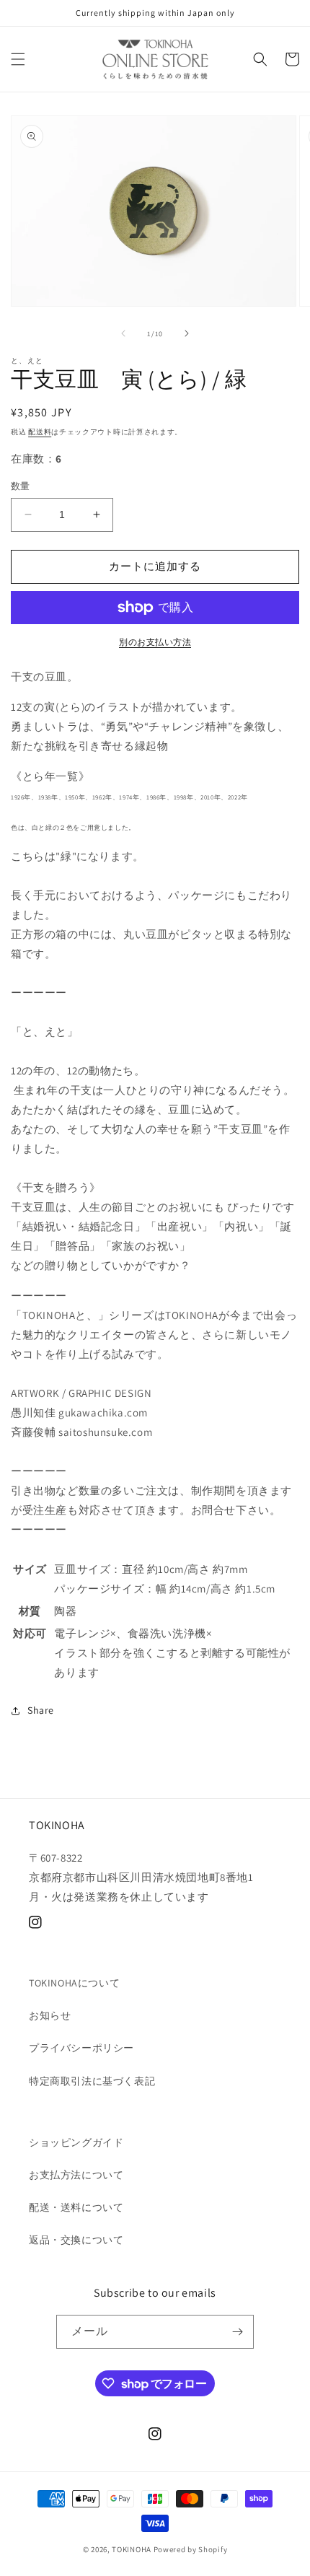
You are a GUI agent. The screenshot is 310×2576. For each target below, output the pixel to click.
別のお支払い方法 (155, 642)
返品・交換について (76, 2240)
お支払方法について (76, 2175)
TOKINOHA (132, 2549)
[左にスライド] (123, 333)
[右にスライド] (187, 333)
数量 (21, 486)
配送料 (40, 432)
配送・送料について (76, 2207)
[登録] (237, 2332)
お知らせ (50, 2015)
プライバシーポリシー (81, 2048)
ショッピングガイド (76, 2142)
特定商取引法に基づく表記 (92, 2081)
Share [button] (41, 1710)
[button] (18, 59)
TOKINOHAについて (74, 1983)
